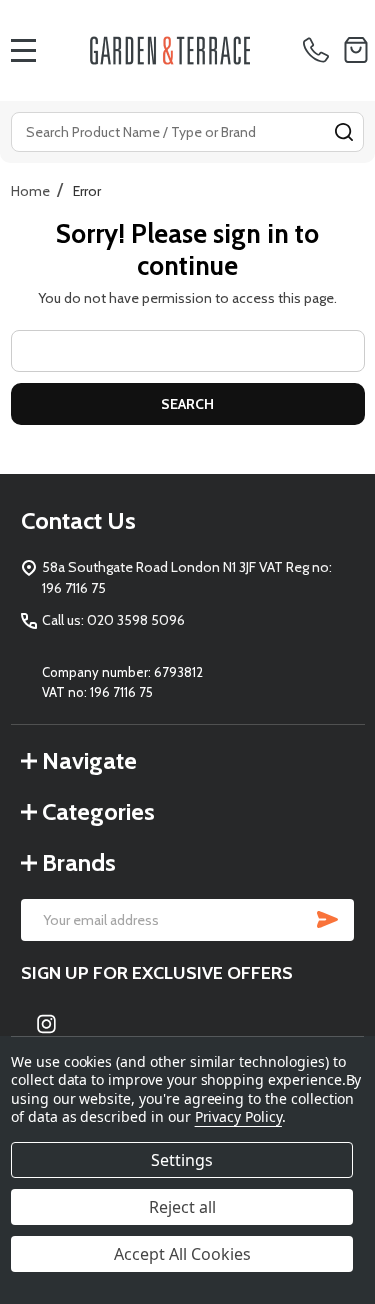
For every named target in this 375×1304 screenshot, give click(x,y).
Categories (98, 811)
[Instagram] (46, 1023)
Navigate (89, 760)
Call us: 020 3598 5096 (113, 620)
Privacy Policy (238, 1116)
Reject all (182, 1207)
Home (30, 191)
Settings (182, 1160)
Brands (79, 862)
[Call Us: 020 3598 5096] (319, 50)
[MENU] (24, 50)
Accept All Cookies (182, 1254)
